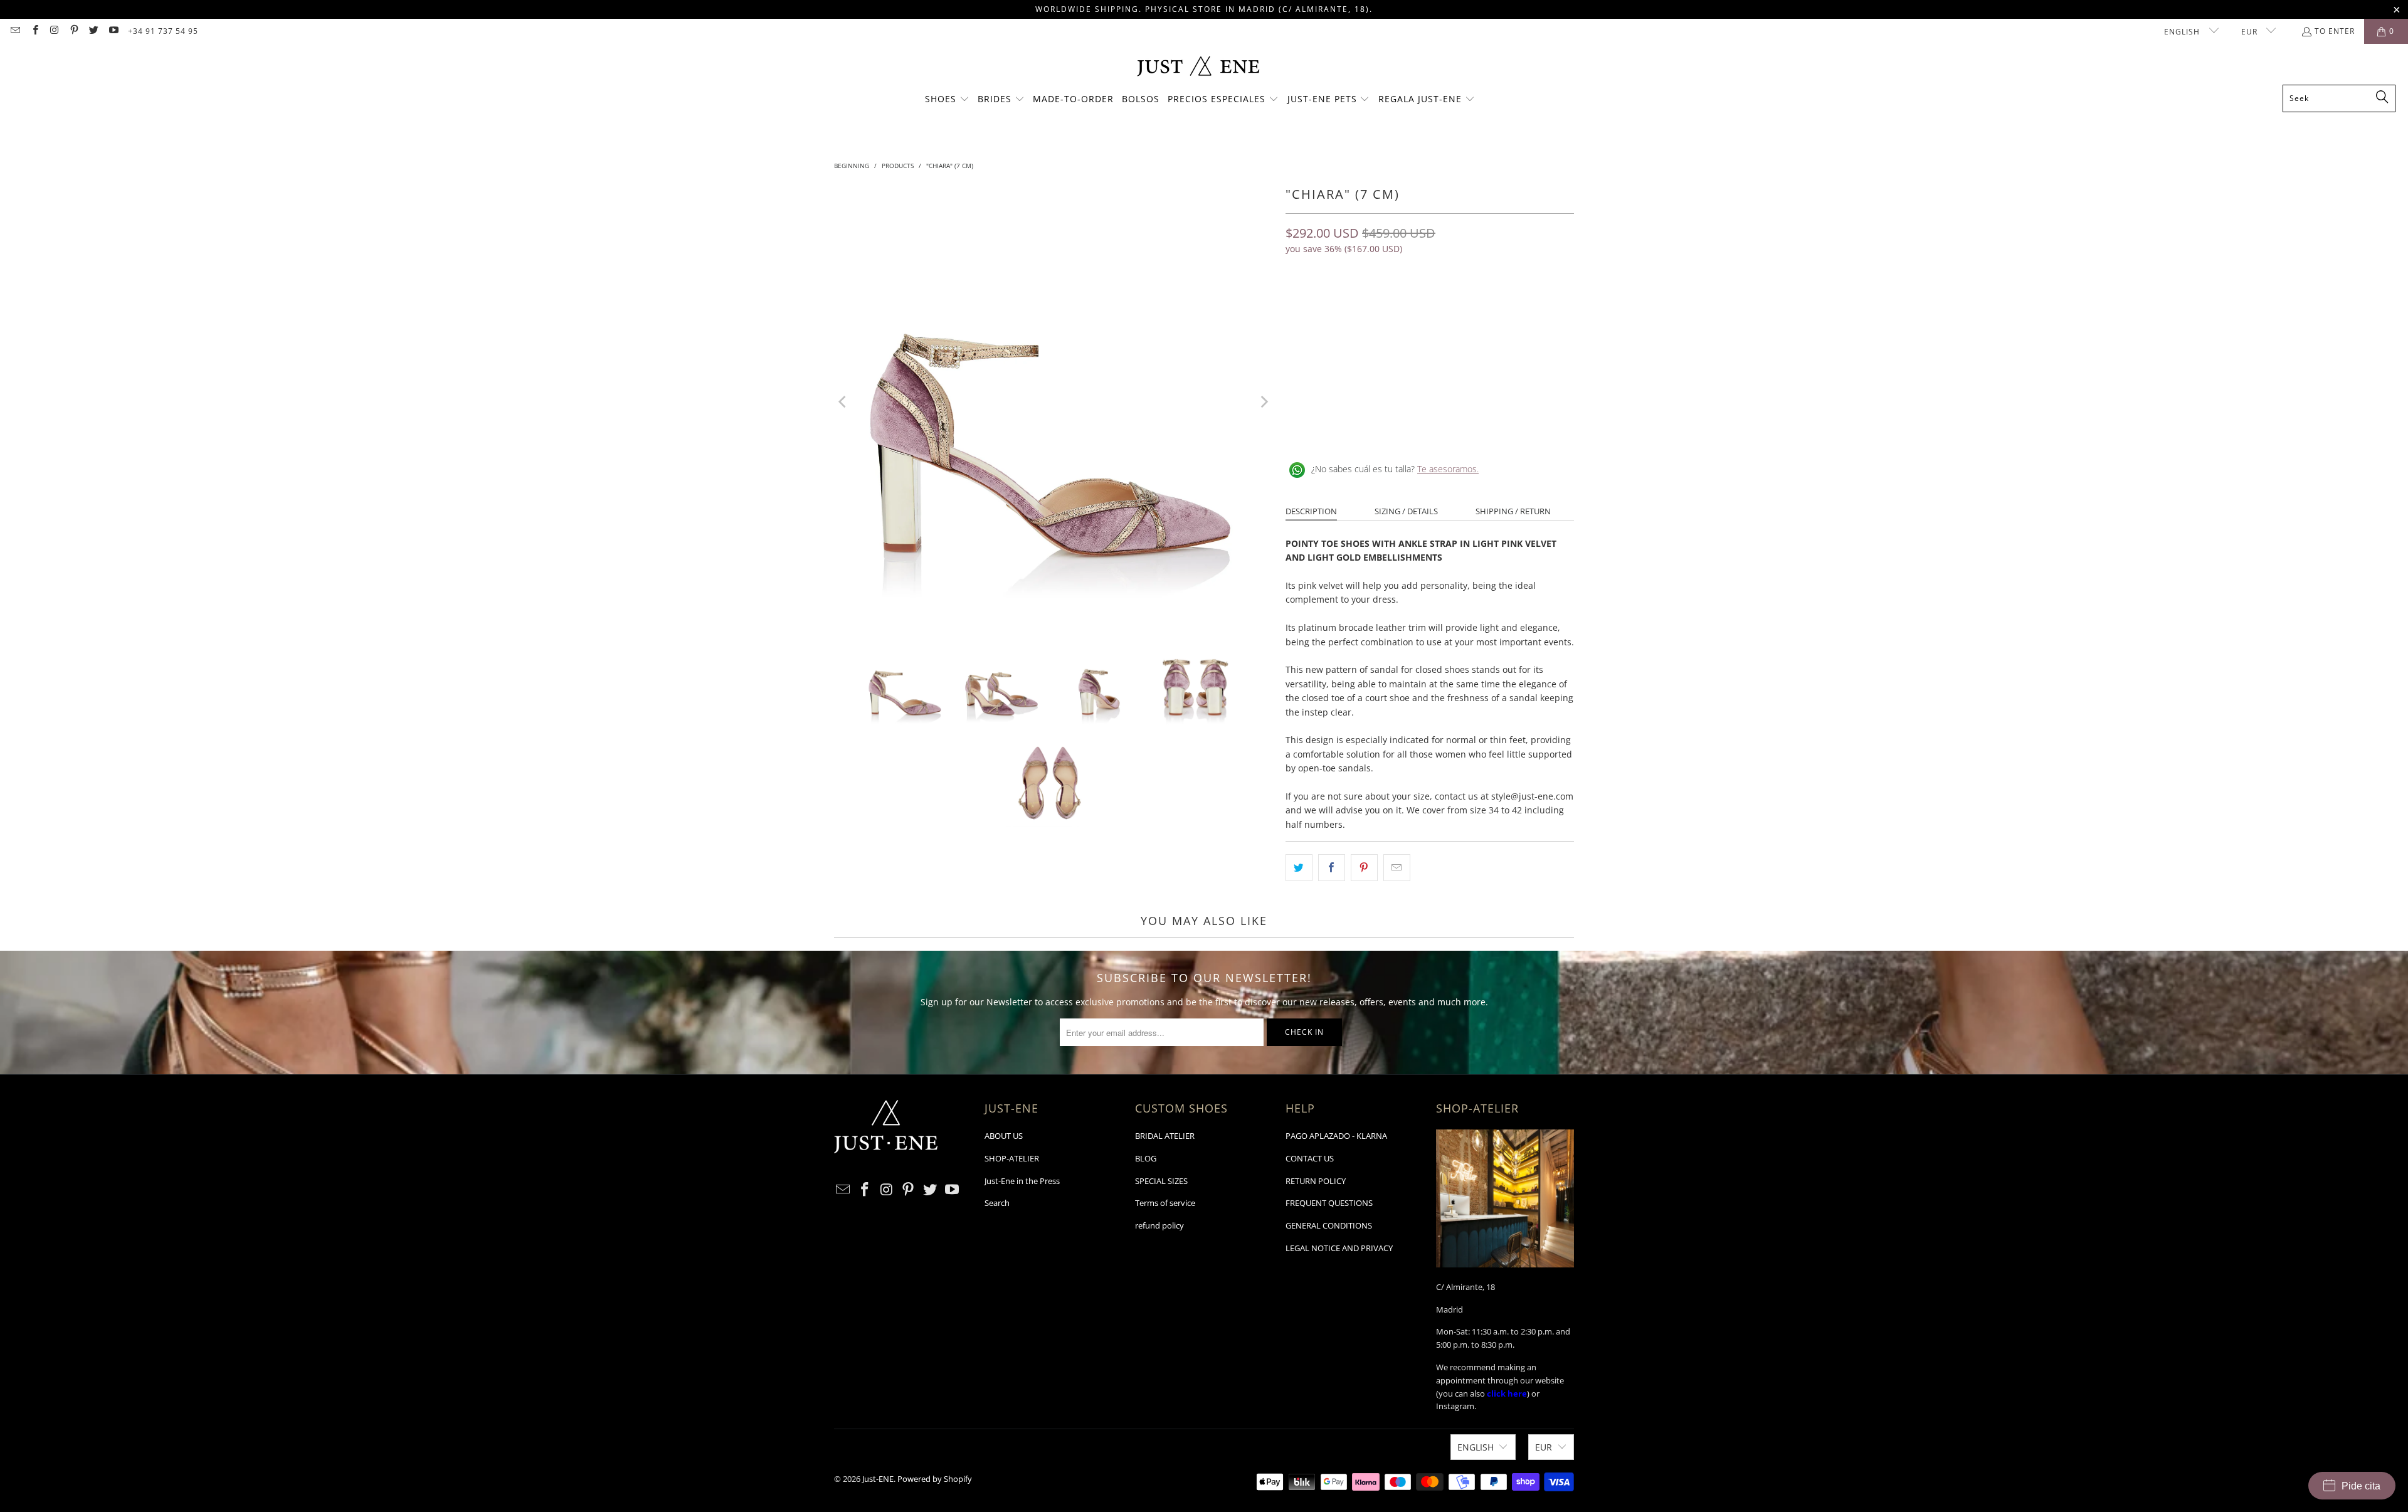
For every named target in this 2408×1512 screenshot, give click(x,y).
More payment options (1504, 380)
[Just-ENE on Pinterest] (74, 31)
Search (997, 1203)
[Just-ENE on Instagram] (54, 31)
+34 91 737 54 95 (163, 31)
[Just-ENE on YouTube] (113, 31)
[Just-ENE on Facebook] (34, 31)
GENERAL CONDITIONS (1329, 1225)
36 (1328, 304)
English (2183, 32)
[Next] (1264, 402)
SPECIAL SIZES (1161, 1181)
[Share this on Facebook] (1332, 867)
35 (1298, 304)
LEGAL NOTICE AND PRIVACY (1339, 1248)
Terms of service (1165, 1203)
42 (1509, 304)
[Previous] (843, 402)
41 (1479, 304)
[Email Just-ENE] (15, 31)
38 (1388, 304)
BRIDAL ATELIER (1165, 1136)
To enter (2335, 31)
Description (1311, 511)
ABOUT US (1004, 1136)
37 (1358, 304)
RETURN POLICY (1316, 1181)
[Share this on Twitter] (1299, 867)
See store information (1337, 428)
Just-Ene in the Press (1022, 1181)
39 (1418, 304)
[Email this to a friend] (1397, 867)
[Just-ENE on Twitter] (93, 31)
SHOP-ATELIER (1012, 1158)
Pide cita (2361, 1486)
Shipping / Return (1513, 511)
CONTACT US (1310, 1158)
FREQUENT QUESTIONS (1329, 1203)
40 (1449, 304)
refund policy (1159, 1225)
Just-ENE (878, 1479)
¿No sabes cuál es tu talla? (1395, 469)
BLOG (1146, 1158)
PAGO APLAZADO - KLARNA (1336, 1136)
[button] (947, 100)
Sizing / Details (1406, 511)
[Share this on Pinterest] (1364, 867)
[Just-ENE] (1198, 67)
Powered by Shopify (935, 1479)
